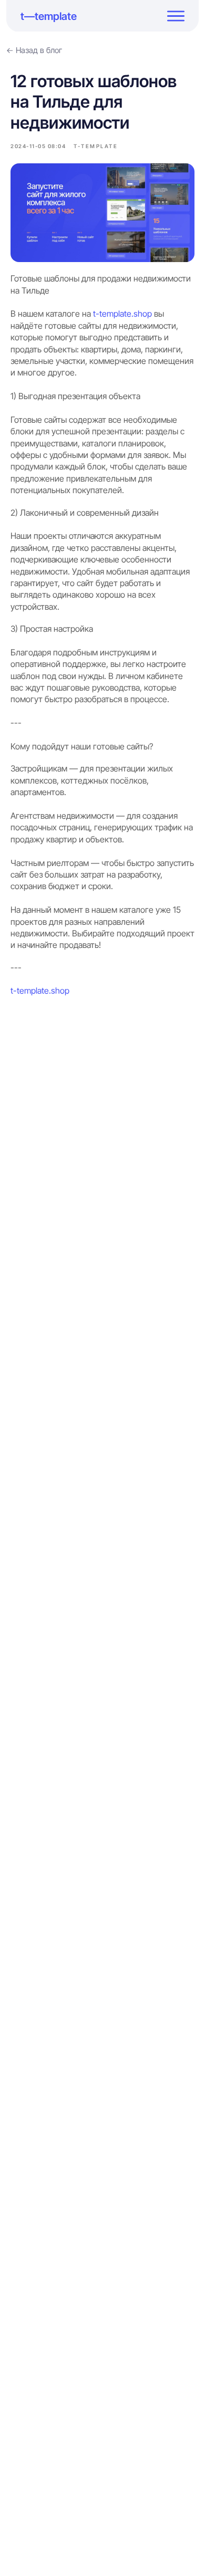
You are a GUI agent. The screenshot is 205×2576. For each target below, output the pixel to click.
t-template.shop (122, 314)
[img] (176, 16)
